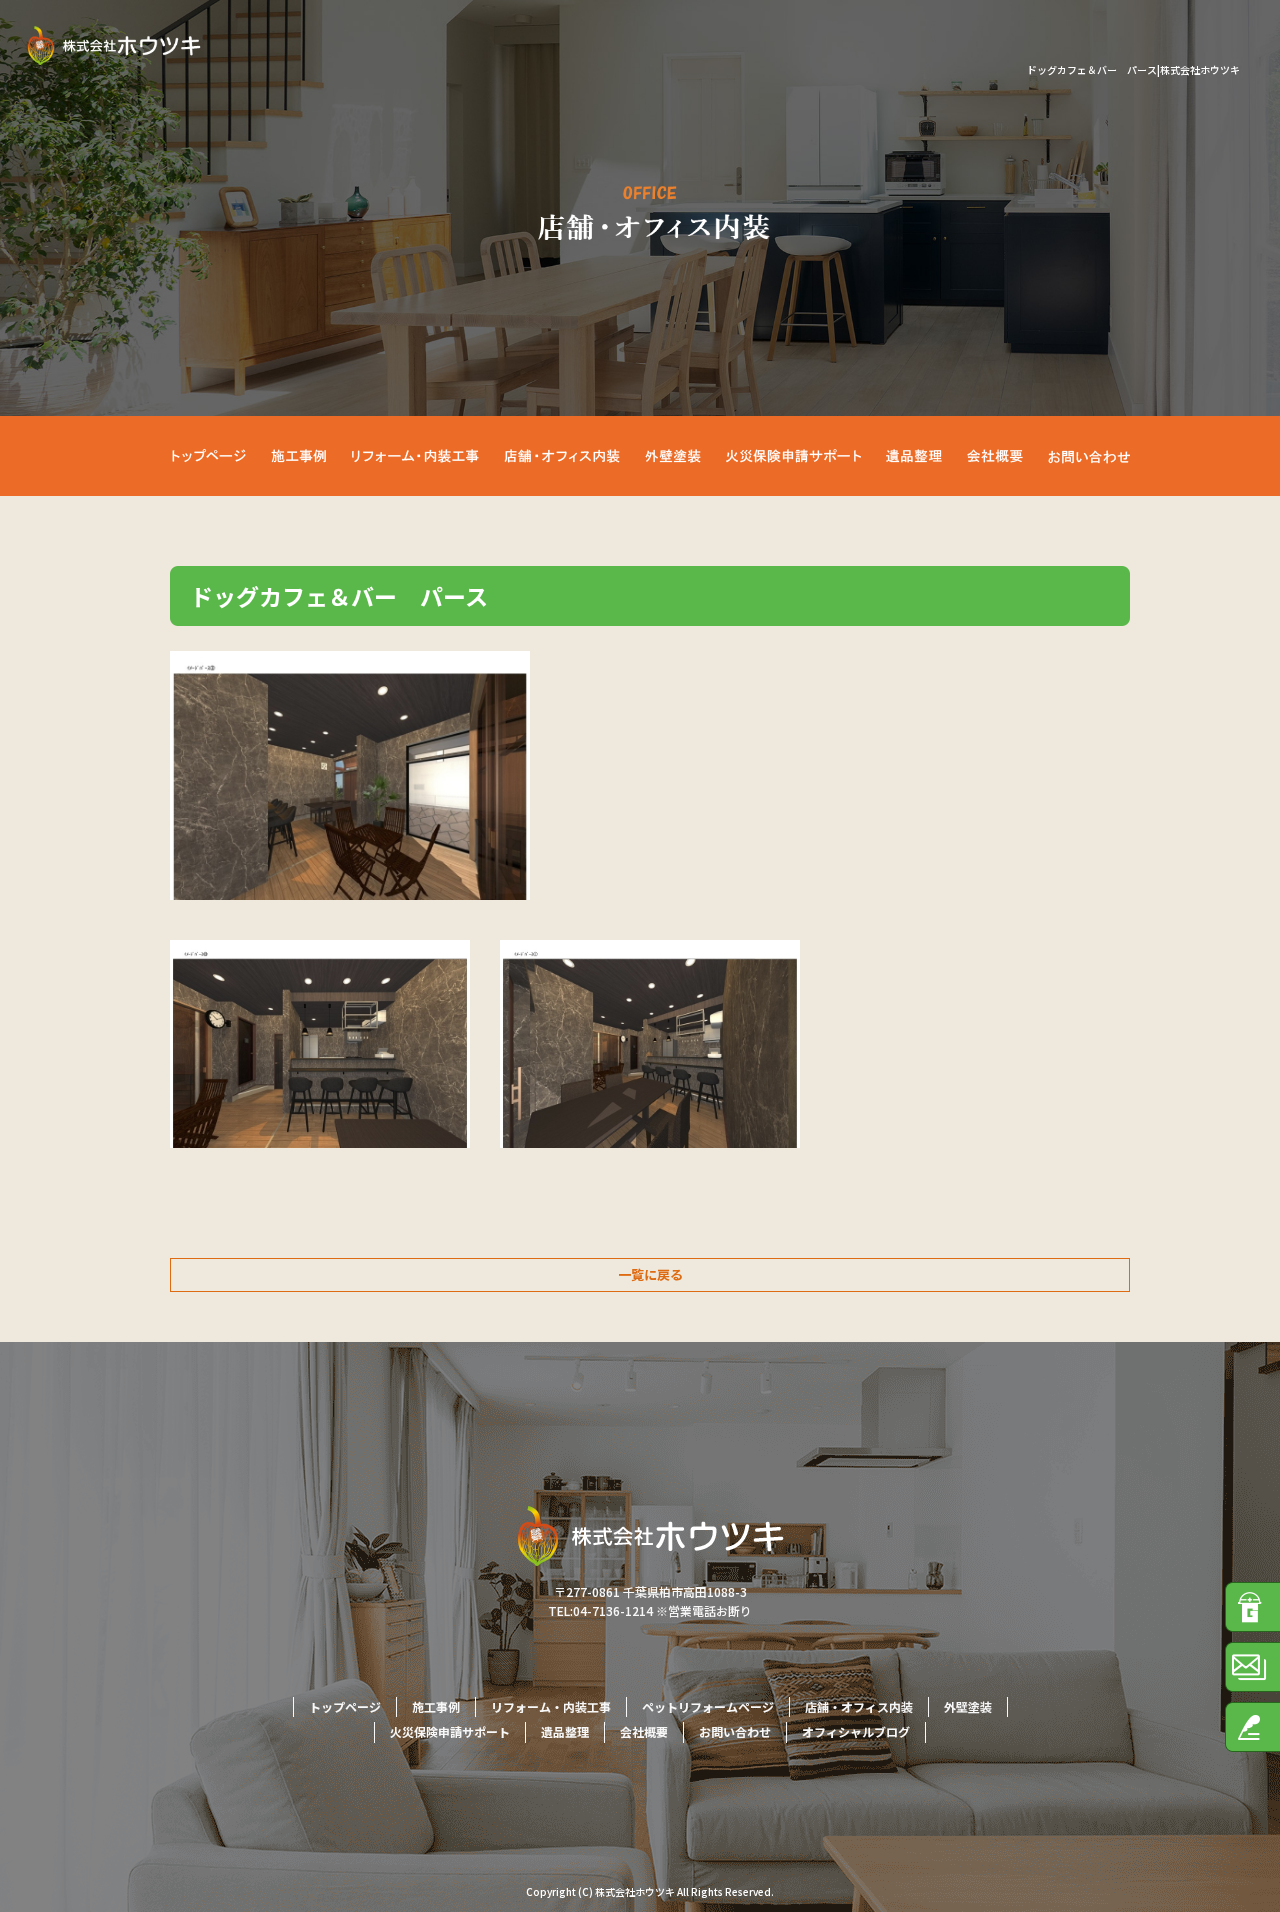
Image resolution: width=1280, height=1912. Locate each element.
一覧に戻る (650, 1274)
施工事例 (300, 456)
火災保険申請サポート (805, 456)
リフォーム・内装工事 (410, 456)
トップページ (215, 456)
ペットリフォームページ (708, 1706)
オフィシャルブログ (856, 1731)
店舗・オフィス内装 (565, 456)
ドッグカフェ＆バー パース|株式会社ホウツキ (1133, 69)
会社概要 (1000, 456)
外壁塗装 (690, 456)
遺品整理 (920, 456)
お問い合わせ (1085, 456)
